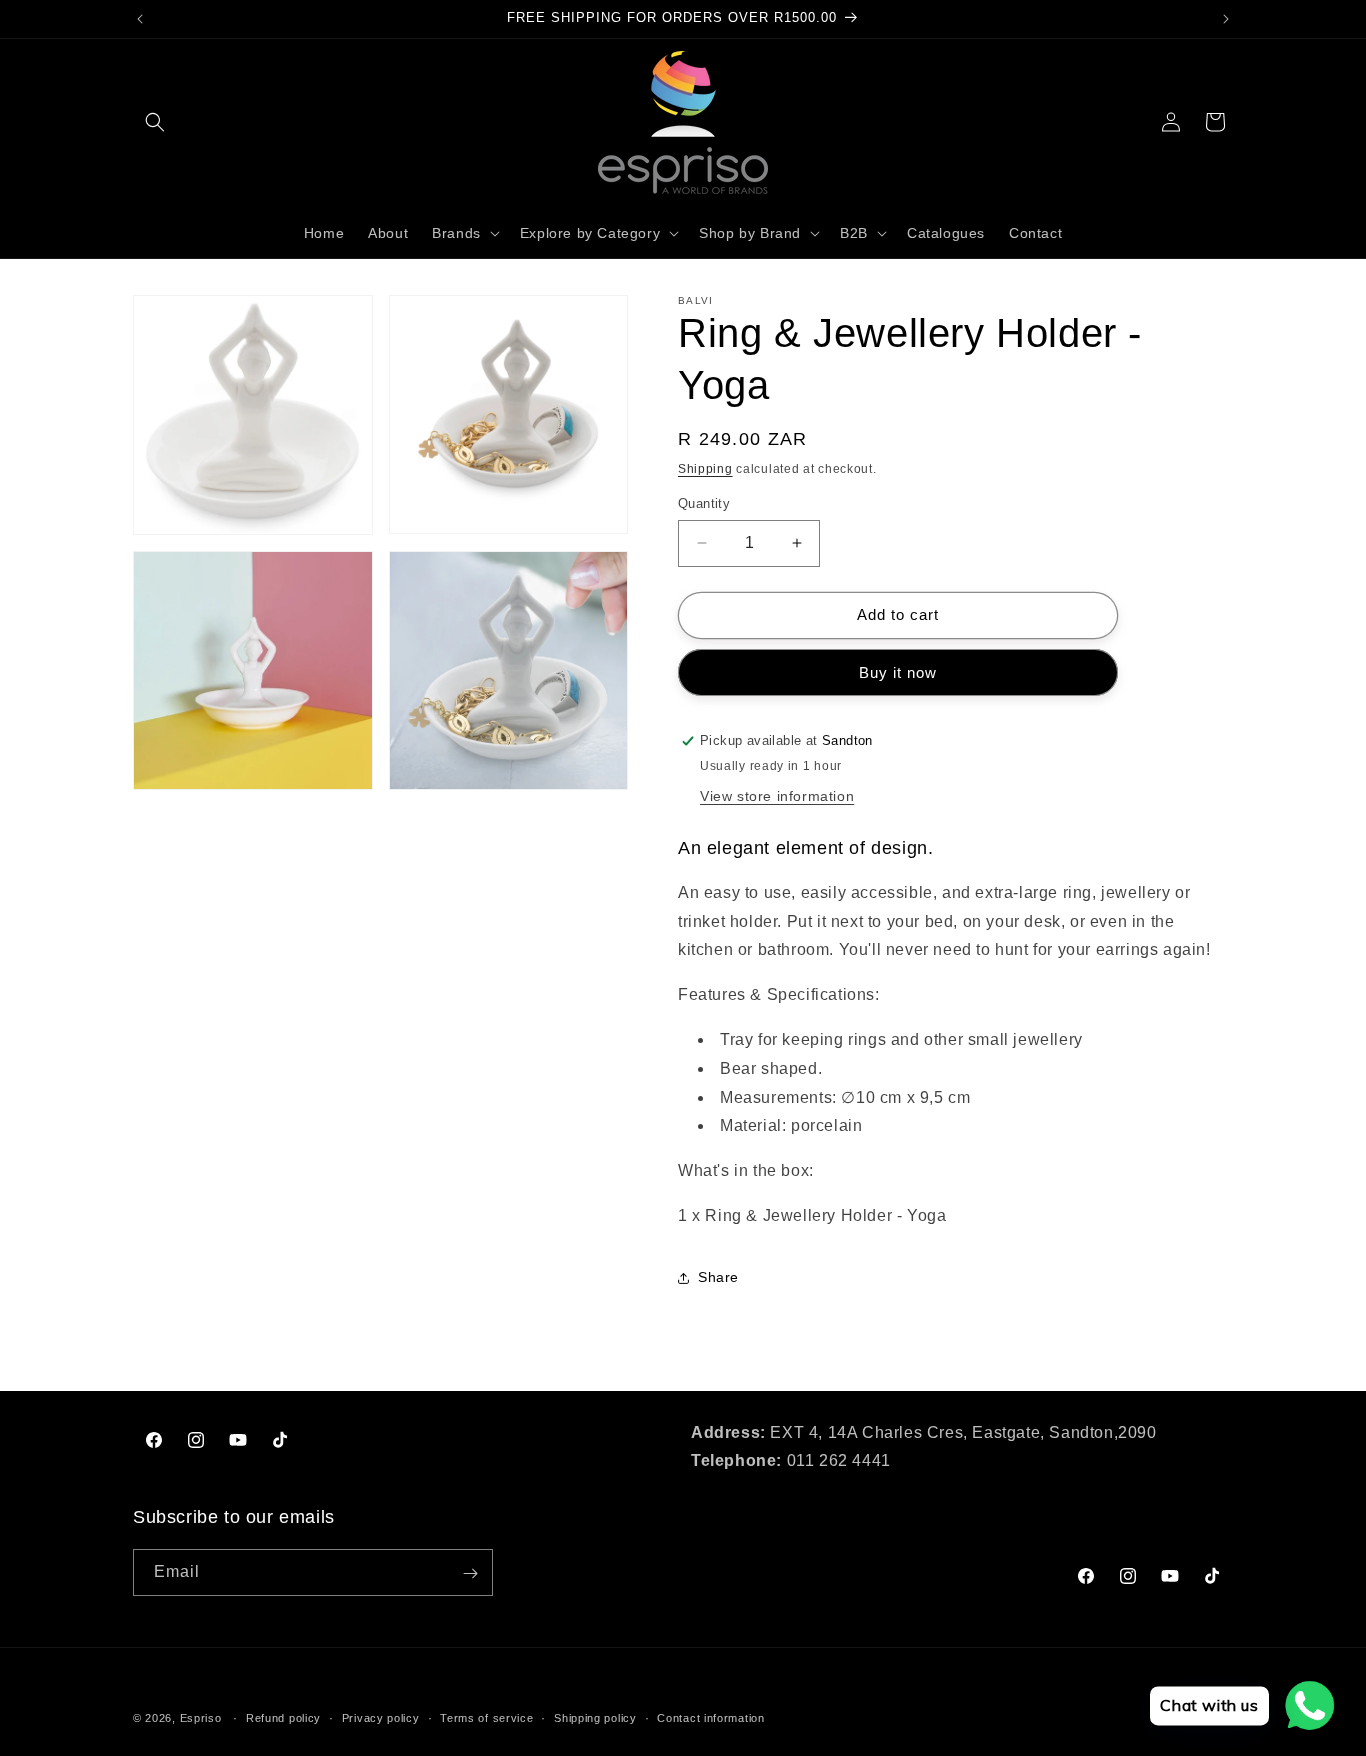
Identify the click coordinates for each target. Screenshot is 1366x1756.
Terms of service (486, 1718)
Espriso (201, 1718)
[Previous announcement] (140, 19)
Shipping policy (595, 1718)
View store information (777, 796)
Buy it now (898, 672)
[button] (155, 122)
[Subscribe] (470, 1573)
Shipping (705, 469)
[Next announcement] (1226, 19)
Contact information (710, 1718)
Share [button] (718, 1277)
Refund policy (283, 1718)
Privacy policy (381, 1718)
